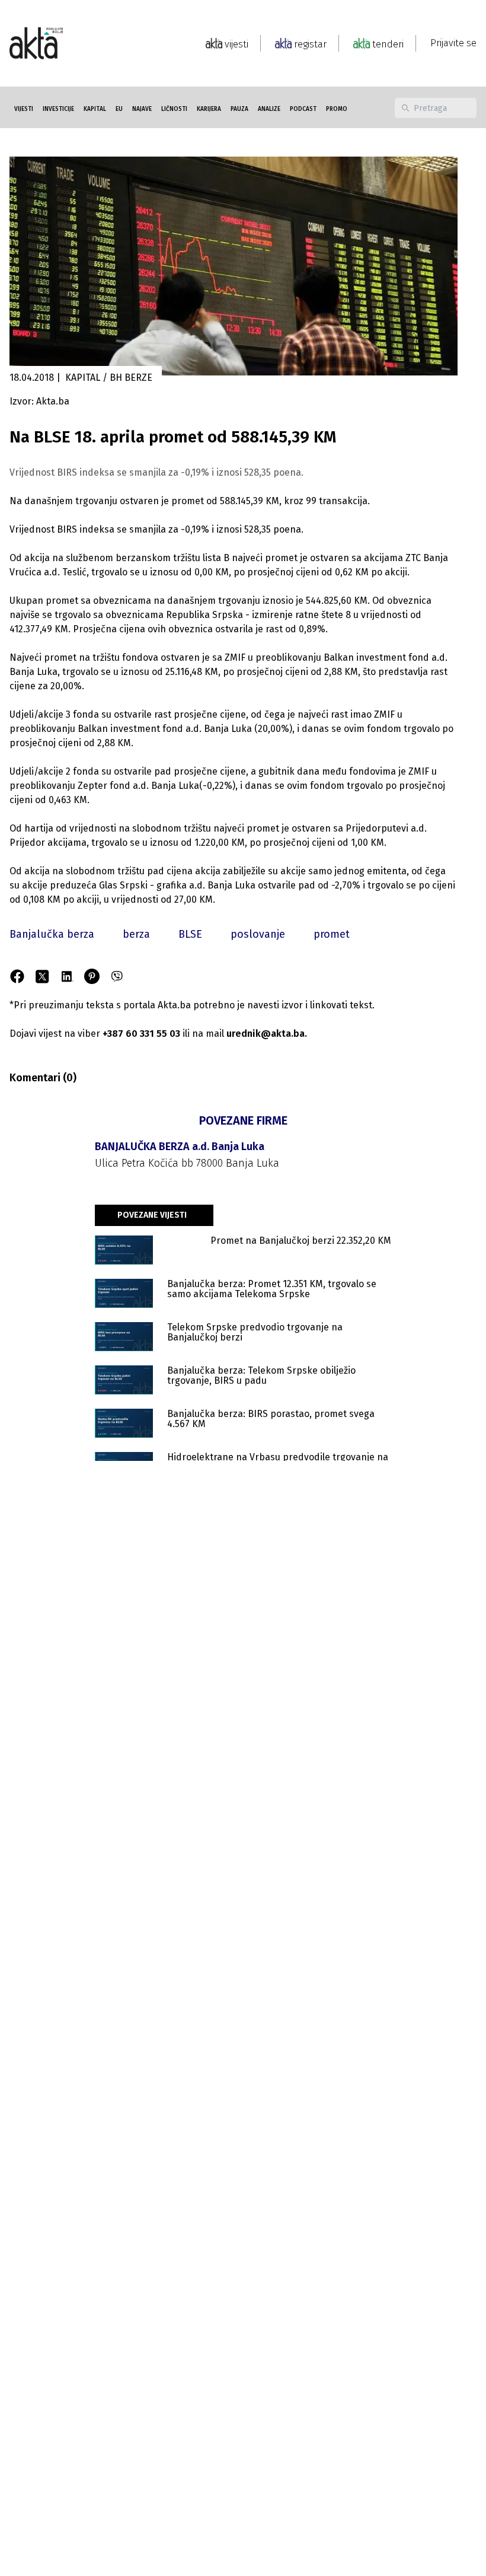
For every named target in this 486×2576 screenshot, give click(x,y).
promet (332, 934)
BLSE (190, 934)
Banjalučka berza (52, 934)
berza (136, 934)
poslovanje (258, 934)
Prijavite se (453, 43)
